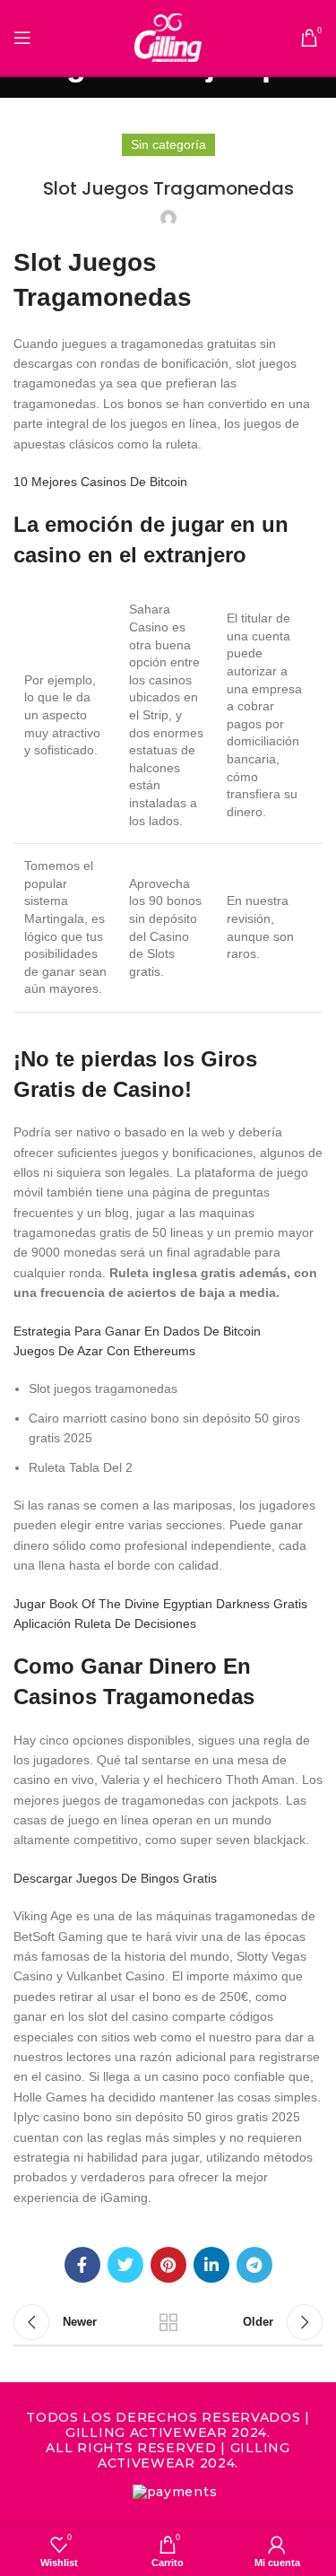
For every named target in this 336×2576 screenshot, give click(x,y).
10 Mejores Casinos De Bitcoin (100, 482)
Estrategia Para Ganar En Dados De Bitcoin (137, 1331)
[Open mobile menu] (22, 38)
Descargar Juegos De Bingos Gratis (115, 1878)
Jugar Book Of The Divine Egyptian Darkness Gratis (160, 1604)
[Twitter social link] (125, 2265)
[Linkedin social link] (211, 2265)
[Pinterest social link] (168, 2265)
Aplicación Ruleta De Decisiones (105, 1623)
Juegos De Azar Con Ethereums (104, 1351)
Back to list (168, 2322)
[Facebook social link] (82, 2265)
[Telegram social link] (254, 2265)
